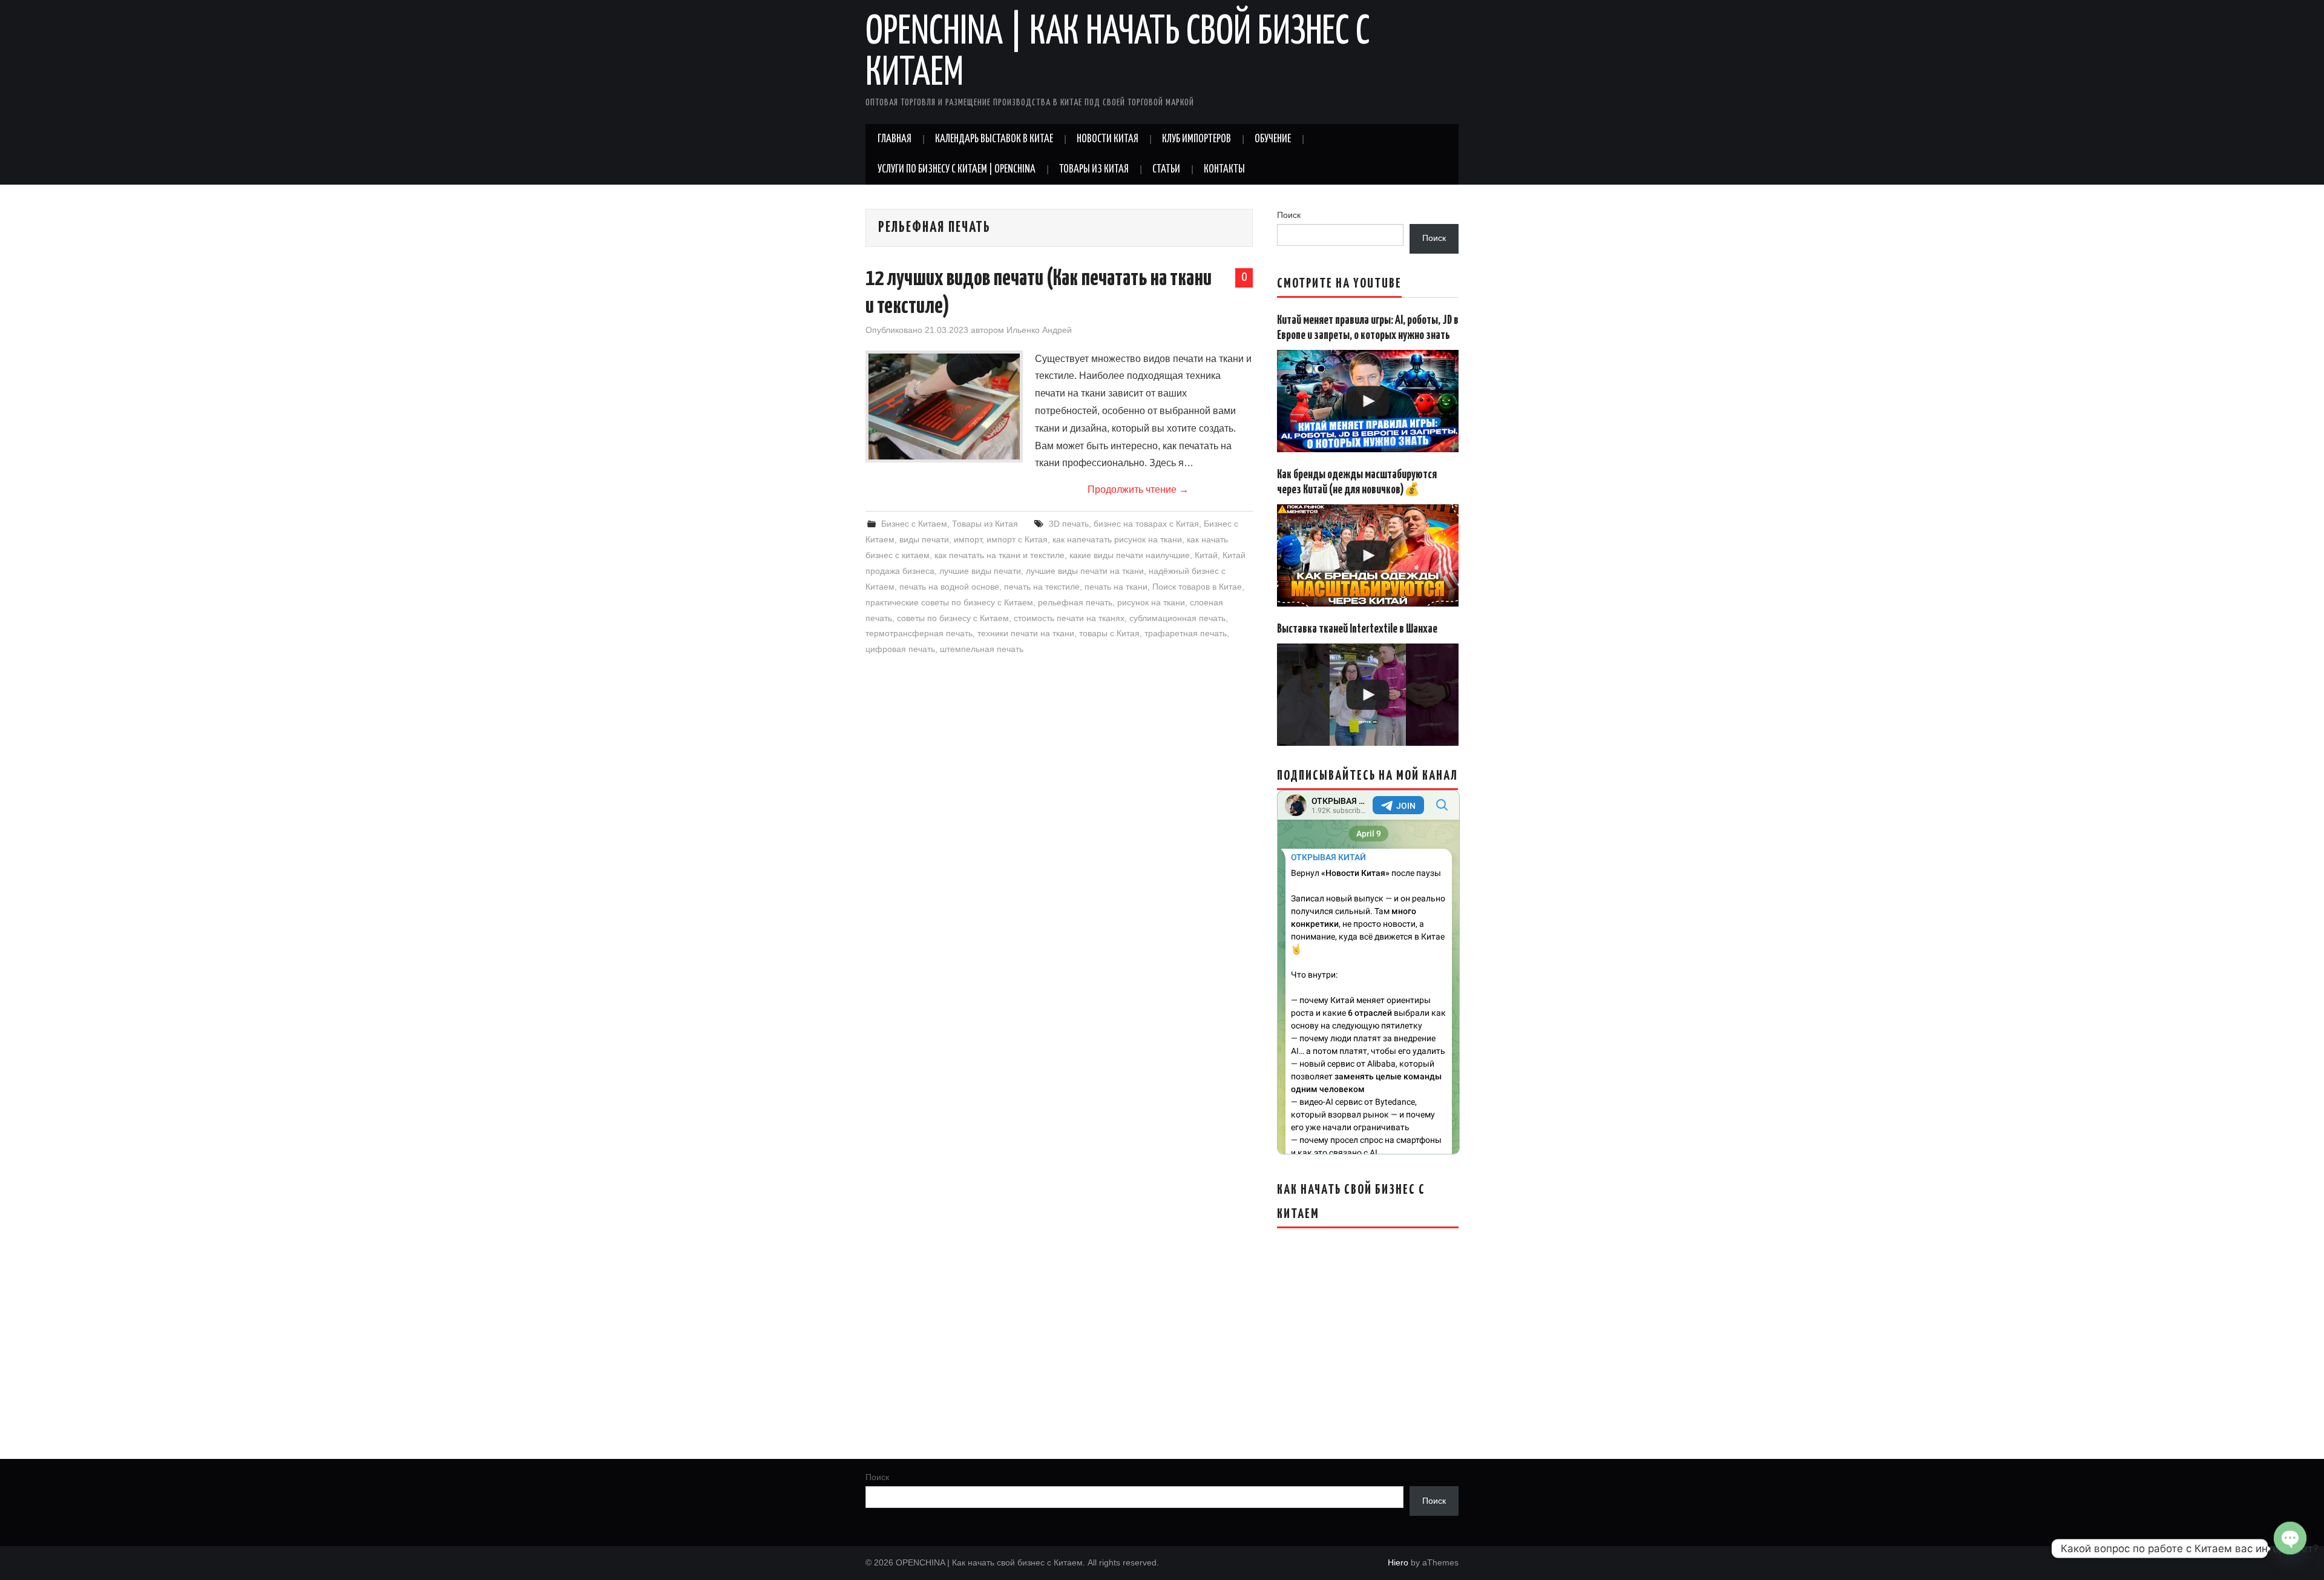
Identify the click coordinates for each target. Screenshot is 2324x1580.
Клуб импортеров (1196, 139)
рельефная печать (1075, 602)
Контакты (1224, 170)
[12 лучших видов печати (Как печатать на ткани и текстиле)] (944, 407)
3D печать (1069, 524)
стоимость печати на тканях (1069, 618)
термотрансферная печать (919, 633)
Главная (894, 139)
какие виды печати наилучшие (1130, 555)
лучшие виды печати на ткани (1085, 571)
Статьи (1166, 170)
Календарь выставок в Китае (994, 139)
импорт (968, 539)
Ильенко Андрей (1039, 330)
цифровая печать (900, 649)
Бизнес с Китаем (914, 524)
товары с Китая (1109, 633)
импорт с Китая (1017, 539)
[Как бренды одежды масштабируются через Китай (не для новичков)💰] (1368, 555)
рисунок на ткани (1151, 602)
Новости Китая (1108, 139)
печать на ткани (1116, 587)
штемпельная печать (982, 649)
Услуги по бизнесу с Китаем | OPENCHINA (957, 170)
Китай (1206, 555)
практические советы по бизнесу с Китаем (949, 602)
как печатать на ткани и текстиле (1000, 555)
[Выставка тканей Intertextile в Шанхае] (1368, 695)
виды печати (924, 539)
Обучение (1273, 139)
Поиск (1289, 215)
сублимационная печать (1177, 618)
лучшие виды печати (980, 571)
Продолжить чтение (1138, 489)
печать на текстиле (1042, 587)
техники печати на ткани (1026, 633)
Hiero (1398, 1562)
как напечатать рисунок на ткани (1117, 539)
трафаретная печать (1186, 633)
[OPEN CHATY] (2290, 1549)
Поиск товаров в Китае (1197, 587)
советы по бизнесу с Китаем (953, 618)
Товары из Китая (1094, 170)
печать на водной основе (949, 587)
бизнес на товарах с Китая (1146, 524)
